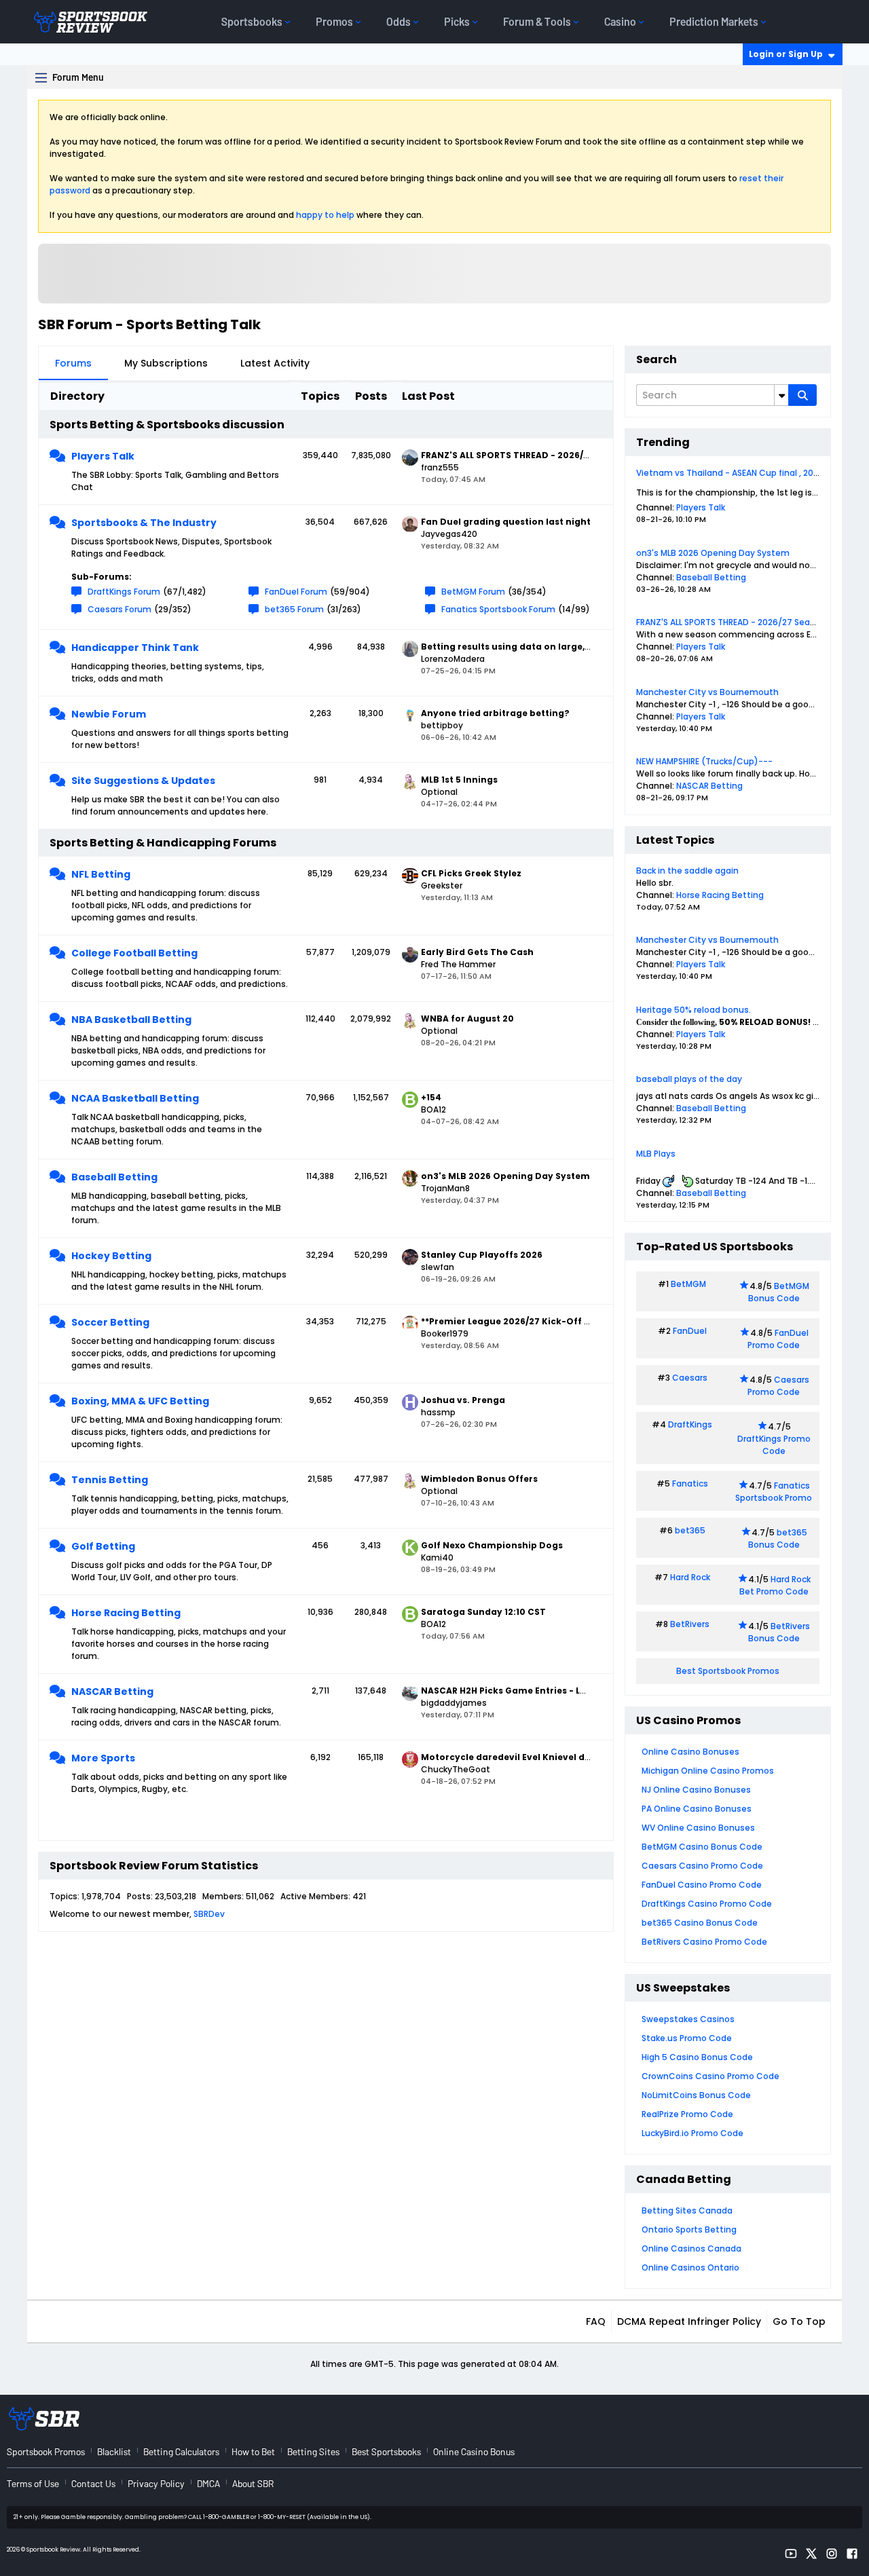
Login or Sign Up (786, 54)
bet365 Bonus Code (778, 1538)
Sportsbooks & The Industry (144, 523)
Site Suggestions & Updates (143, 781)
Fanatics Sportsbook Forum (498, 609)
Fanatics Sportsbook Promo (774, 1492)
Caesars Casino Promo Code (702, 1866)
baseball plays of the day (689, 1079)
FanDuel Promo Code (778, 1339)
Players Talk (103, 456)
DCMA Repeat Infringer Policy (689, 2321)
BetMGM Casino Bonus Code (702, 1847)
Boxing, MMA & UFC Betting (140, 1401)
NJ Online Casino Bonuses (696, 1790)
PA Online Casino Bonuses (697, 1809)
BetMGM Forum (473, 592)
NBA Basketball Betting (131, 1020)
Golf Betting (103, 1546)
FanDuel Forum (296, 592)
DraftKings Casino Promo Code (707, 1904)
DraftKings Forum (124, 592)
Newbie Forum (109, 714)
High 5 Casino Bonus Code (697, 2057)
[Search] (802, 395)
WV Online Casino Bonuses (698, 1828)
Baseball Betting (114, 1177)
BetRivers (690, 1624)
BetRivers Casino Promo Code (704, 1942)
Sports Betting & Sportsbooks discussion (167, 425)
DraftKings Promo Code (774, 1445)
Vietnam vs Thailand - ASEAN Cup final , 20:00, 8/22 (742, 473)
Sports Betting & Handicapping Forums (163, 843)
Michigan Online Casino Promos (708, 1771)
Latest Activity (275, 363)
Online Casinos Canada (691, 2248)
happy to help (325, 215)
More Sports (103, 1758)
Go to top (799, 2321)
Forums (73, 363)
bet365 (690, 1530)
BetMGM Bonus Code (779, 1292)
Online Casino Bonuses (690, 1752)
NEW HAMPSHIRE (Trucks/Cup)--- (704, 761)
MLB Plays (656, 1154)
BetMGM (688, 1284)
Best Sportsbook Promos (728, 1671)
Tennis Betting (110, 1480)
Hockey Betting (111, 1256)
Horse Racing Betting (126, 1613)
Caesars (690, 1378)
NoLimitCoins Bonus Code (696, 2095)
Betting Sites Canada (687, 2210)
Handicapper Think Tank (135, 648)
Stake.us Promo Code (687, 2038)
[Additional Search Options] (781, 395)
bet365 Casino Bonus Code (700, 1923)
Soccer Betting (110, 1322)
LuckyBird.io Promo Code (692, 2133)
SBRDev (209, 1914)
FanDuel (690, 1331)
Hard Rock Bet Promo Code (775, 1585)
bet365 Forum (294, 609)
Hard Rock (690, 1577)
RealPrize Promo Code (687, 2114)
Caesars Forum (119, 609)
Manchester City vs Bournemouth (707, 692)
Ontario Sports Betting (689, 2229)
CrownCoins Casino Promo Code (710, 2076)
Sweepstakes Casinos (688, 2019)
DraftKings (690, 1424)
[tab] (73, 363)
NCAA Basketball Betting (135, 1098)
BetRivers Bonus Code (779, 1632)
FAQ (596, 2321)
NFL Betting (101, 874)
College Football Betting (134, 953)
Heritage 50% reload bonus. (694, 1010)
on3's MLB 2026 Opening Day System (713, 553)
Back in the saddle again (687, 871)
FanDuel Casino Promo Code (702, 1885)
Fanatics (690, 1483)
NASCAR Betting (112, 1692)
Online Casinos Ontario (690, 2267)
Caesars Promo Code (778, 1386)
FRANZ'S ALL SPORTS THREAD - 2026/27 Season (731, 622)
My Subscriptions (166, 363)
